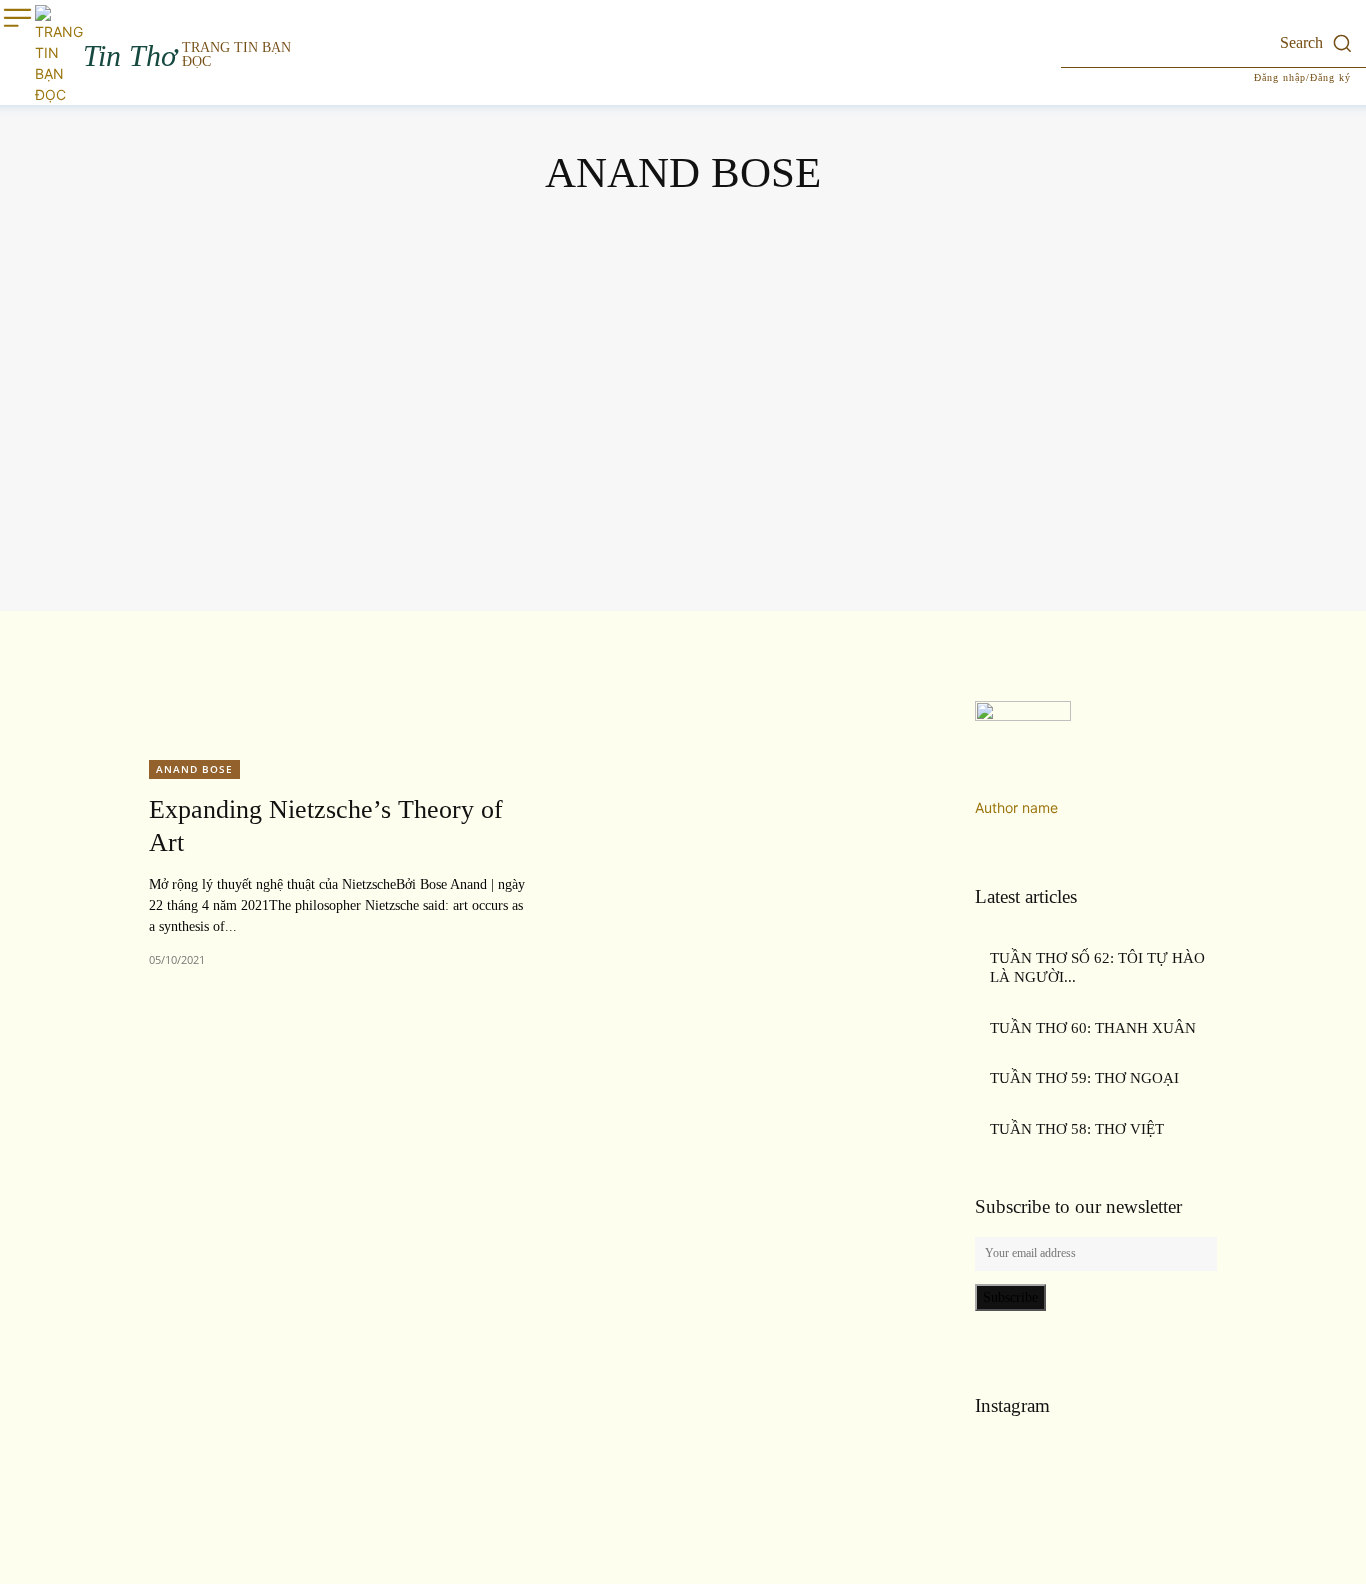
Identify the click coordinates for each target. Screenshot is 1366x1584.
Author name (1016, 807)
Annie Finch (680, 403)
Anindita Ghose (680, 378)
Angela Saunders (680, 353)
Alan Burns (681, 253)
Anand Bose (194, 769)
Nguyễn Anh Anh (680, 503)
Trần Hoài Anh (680, 553)
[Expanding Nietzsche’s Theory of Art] (739, 862)
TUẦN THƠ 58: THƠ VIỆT (1077, 1129)
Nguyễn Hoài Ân (680, 528)
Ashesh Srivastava (681, 453)
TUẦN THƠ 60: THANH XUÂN (1093, 1028)
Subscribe (1010, 1297)
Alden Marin (680, 278)
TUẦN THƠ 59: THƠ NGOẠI (1084, 1078)
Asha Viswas (681, 428)
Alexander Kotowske (681, 303)
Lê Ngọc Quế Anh (680, 478)
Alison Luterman (680, 328)
